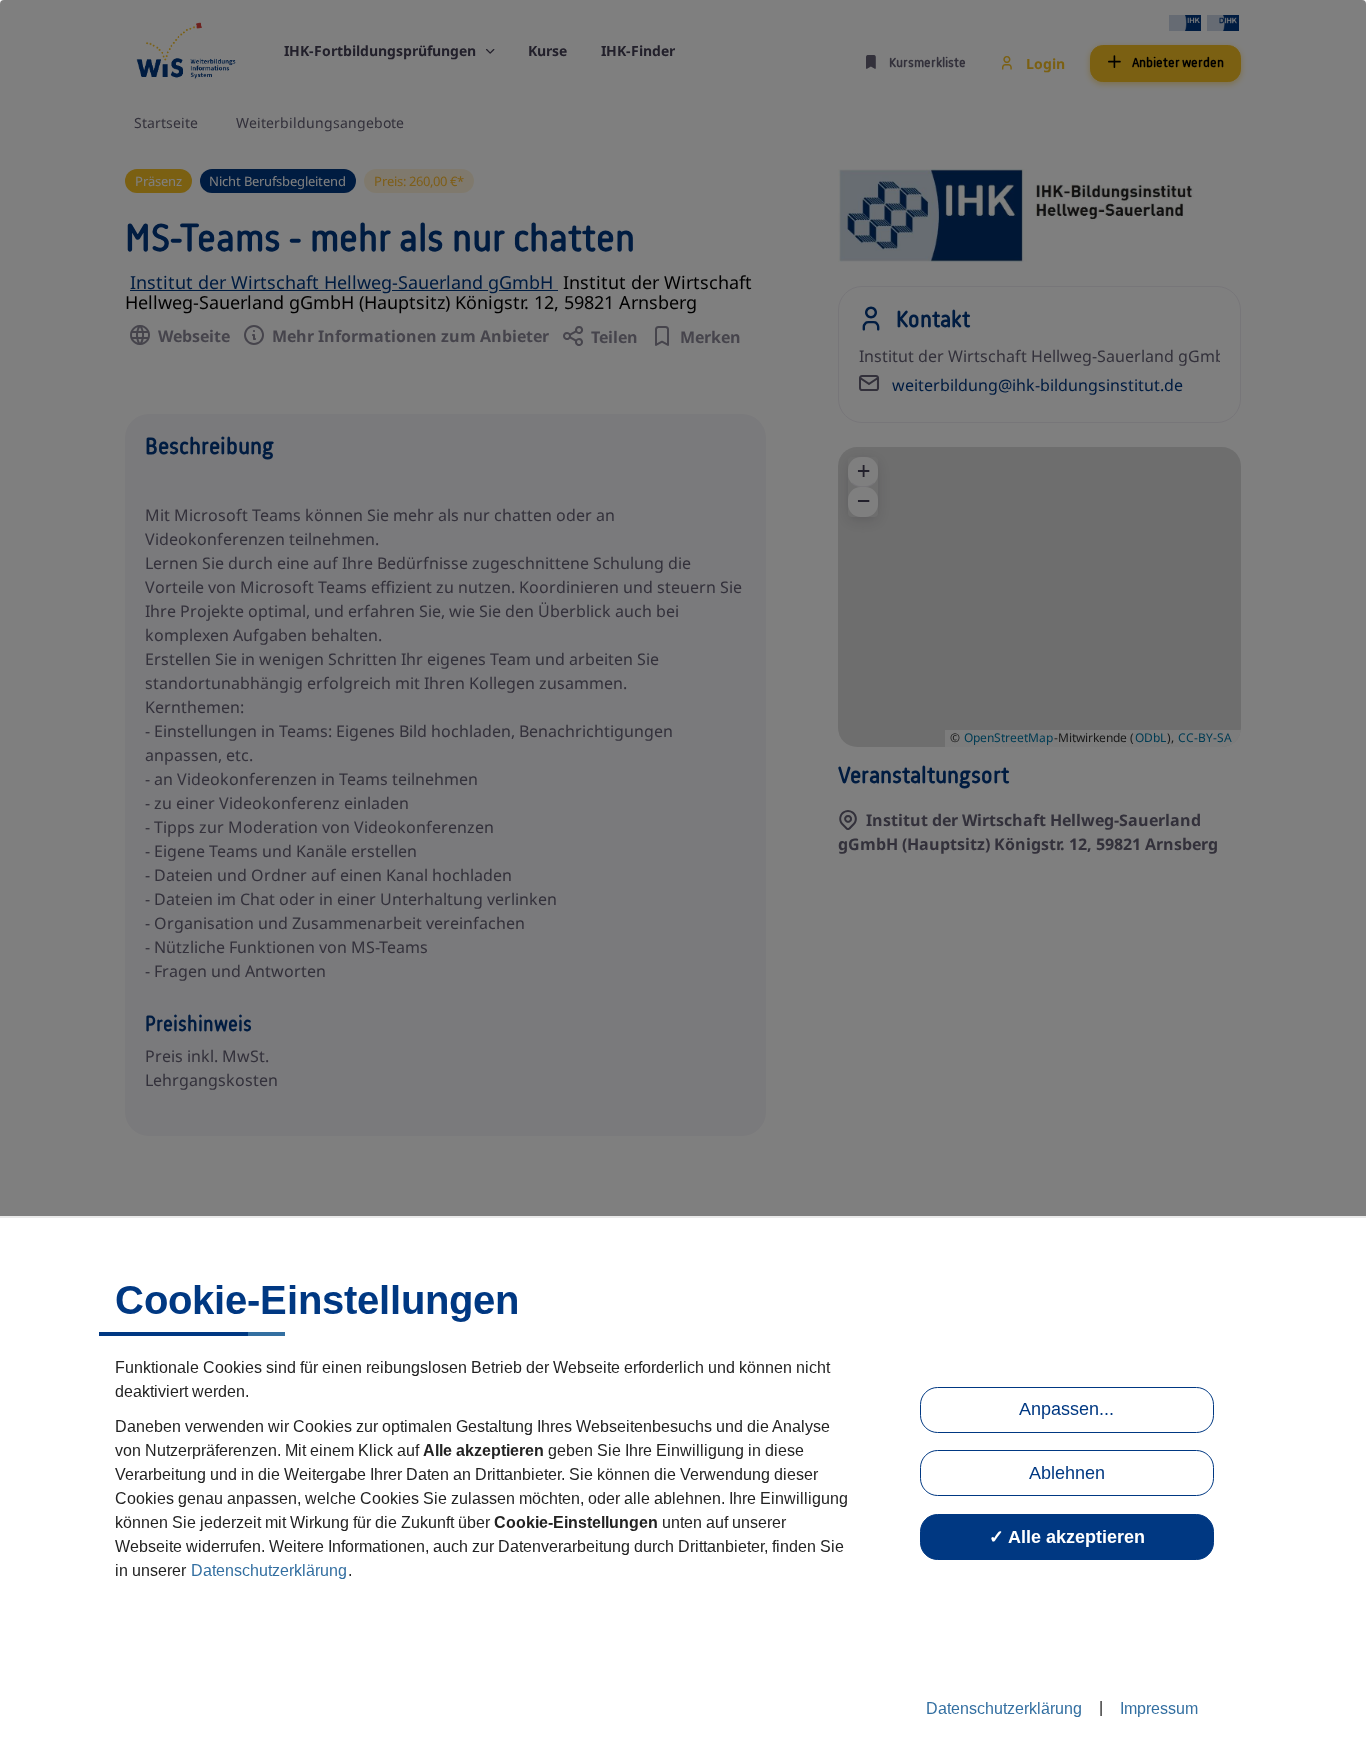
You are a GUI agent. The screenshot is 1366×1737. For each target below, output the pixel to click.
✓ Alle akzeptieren (1067, 1537)
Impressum (1159, 1708)
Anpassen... (1066, 1409)
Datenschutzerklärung (269, 1570)
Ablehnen (1067, 1473)
